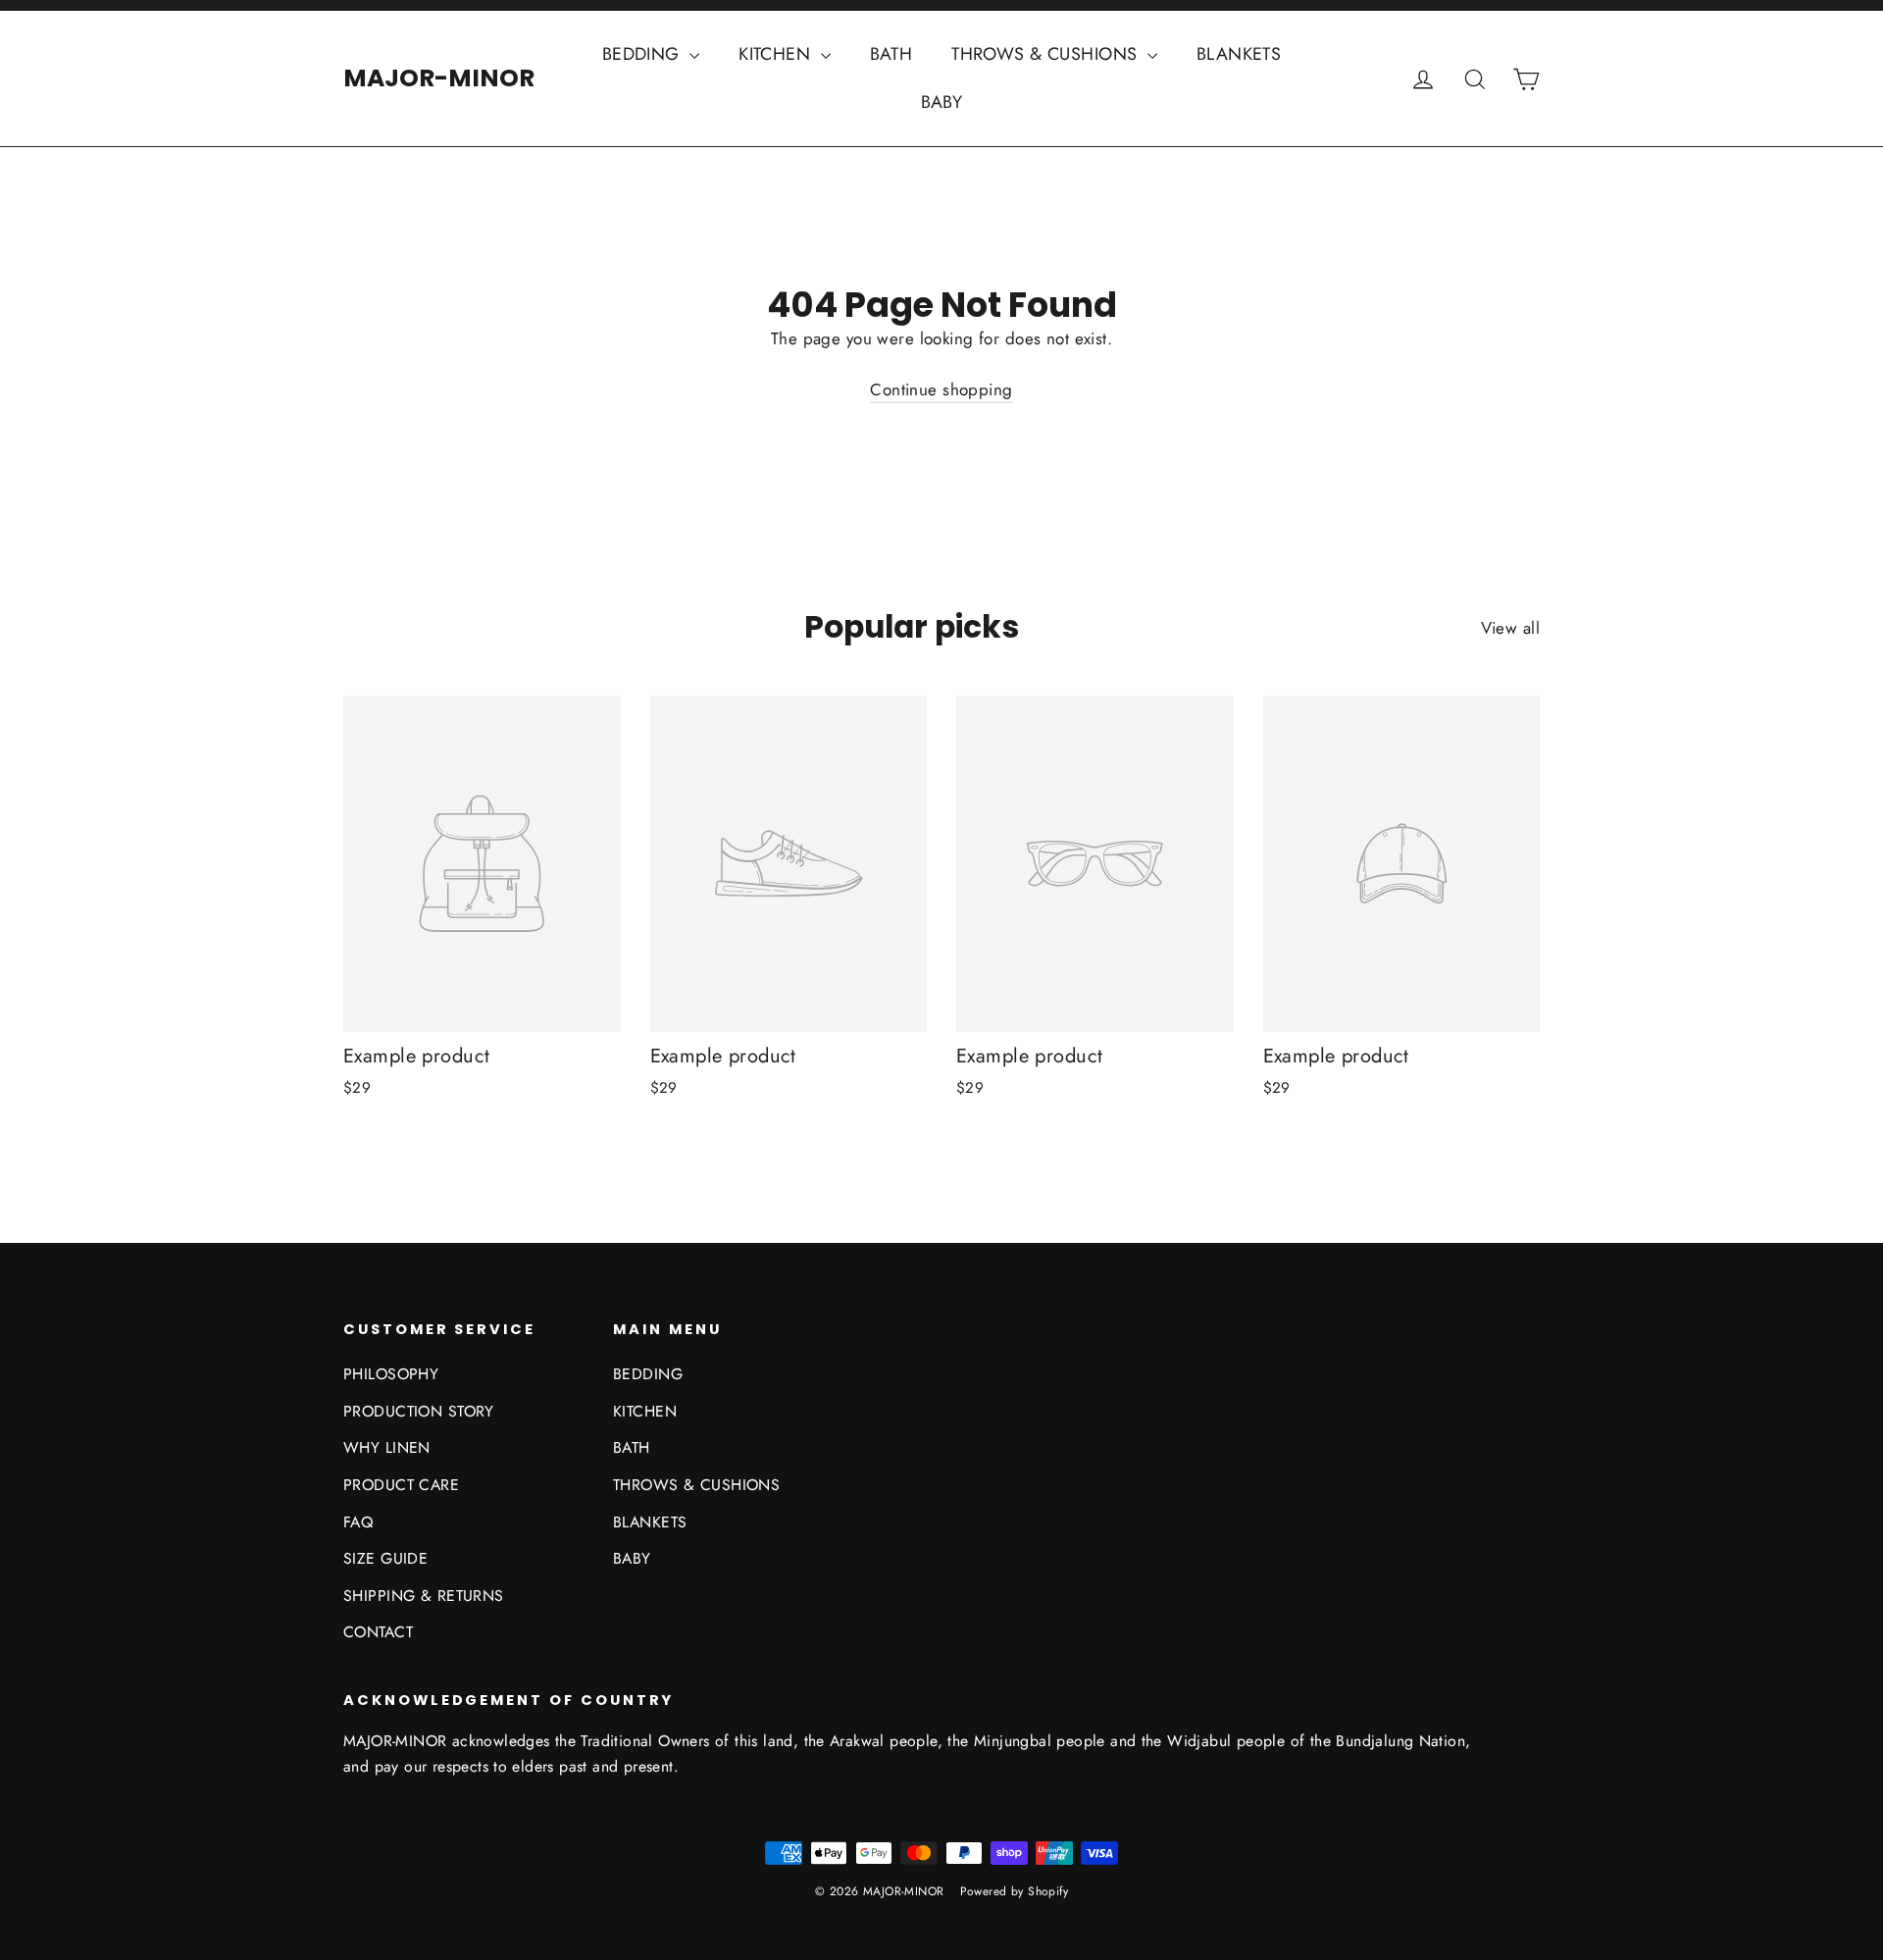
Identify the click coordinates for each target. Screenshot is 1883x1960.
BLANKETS (1239, 54)
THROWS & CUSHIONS (1047, 54)
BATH (891, 54)
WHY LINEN (387, 1447)
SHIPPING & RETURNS (424, 1596)
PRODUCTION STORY (419, 1411)
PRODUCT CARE (401, 1485)
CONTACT (378, 1632)
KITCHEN (777, 54)
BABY (942, 102)
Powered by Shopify (1015, 1891)
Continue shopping (941, 389)
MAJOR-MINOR (439, 78)
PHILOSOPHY (391, 1374)
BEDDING (643, 54)
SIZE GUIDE (385, 1558)
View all (1510, 628)
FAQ (358, 1522)
